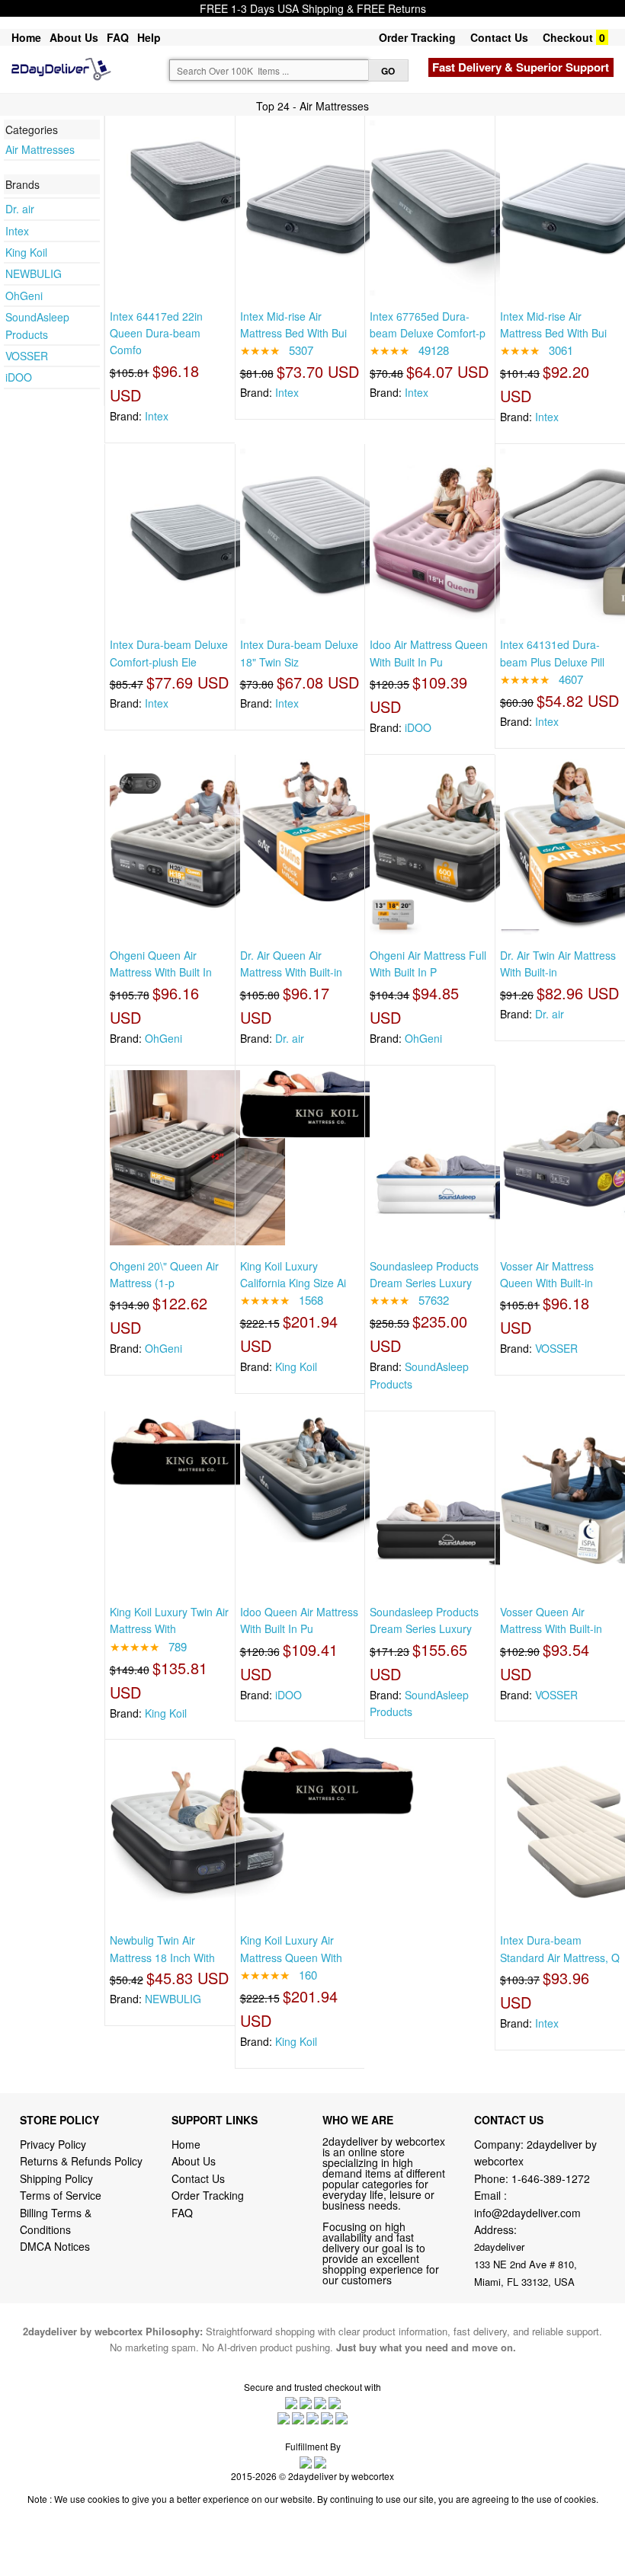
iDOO (19, 377)
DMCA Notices (55, 2246)
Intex (17, 231)
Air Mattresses (40, 149)
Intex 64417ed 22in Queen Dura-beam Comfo (156, 333)
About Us (74, 37)
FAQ (118, 37)
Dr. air (20, 209)
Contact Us (499, 37)
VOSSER (27, 356)
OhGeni (24, 296)
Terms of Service (61, 2195)
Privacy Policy (53, 2144)
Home (26, 37)
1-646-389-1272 (551, 2178)
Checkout (568, 37)
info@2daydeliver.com (527, 2213)
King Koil (26, 252)
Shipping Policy (58, 2178)
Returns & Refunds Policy (81, 2161)
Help (149, 37)
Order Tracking (417, 37)
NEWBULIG (34, 273)
